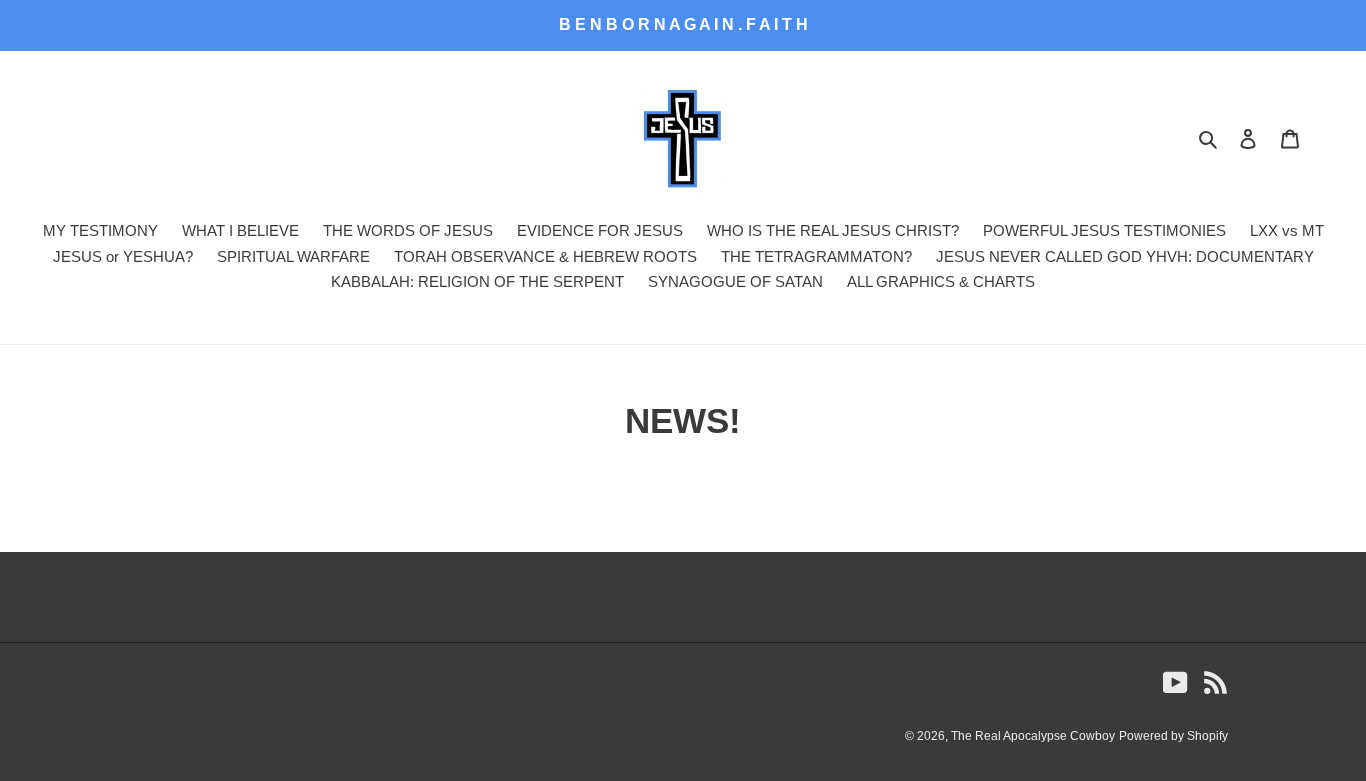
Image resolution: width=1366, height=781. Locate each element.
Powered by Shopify (1173, 736)
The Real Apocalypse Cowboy (1033, 736)
